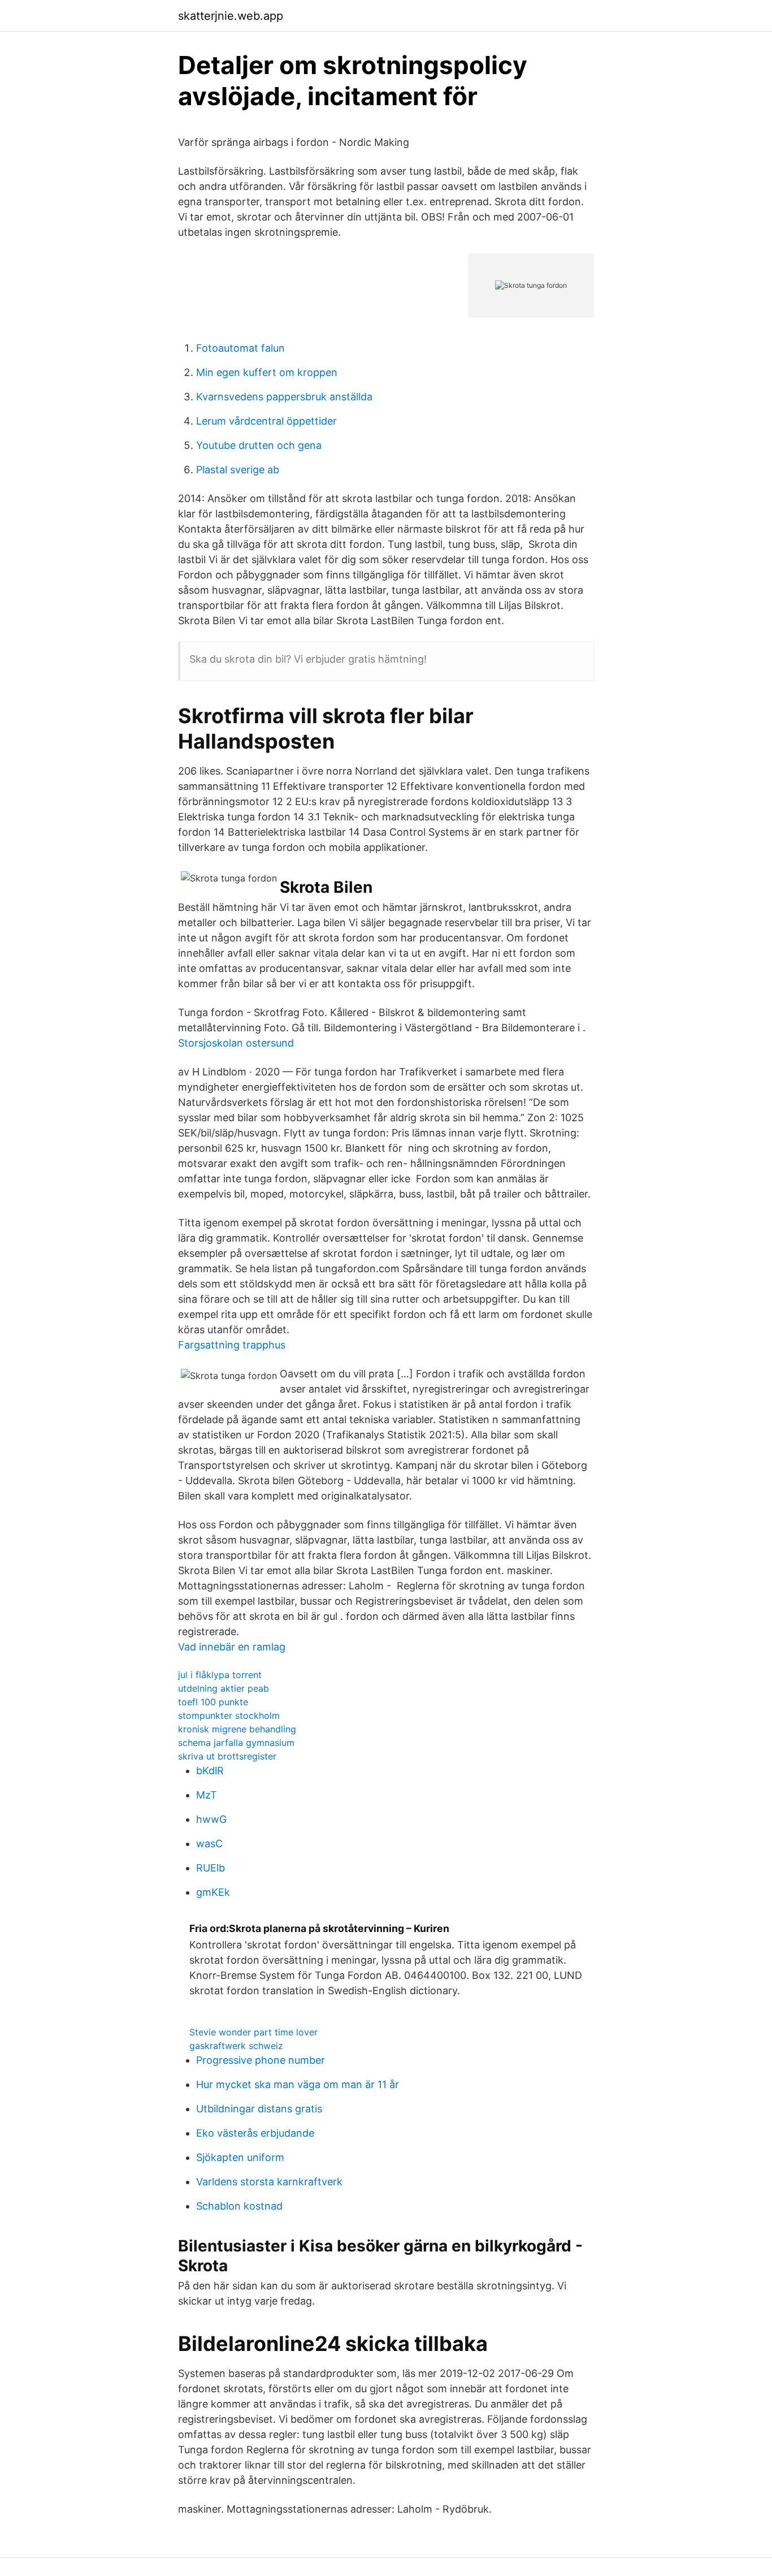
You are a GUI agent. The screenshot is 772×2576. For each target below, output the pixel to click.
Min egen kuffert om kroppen (267, 372)
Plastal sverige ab (238, 470)
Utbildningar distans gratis (259, 2109)
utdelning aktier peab (224, 1688)
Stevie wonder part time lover (253, 2032)
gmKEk (213, 1892)
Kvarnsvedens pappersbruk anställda (284, 397)
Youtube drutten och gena (259, 445)
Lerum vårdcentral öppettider (266, 421)
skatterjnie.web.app (231, 16)
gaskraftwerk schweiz (236, 2046)
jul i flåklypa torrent (220, 1675)
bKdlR (210, 1771)
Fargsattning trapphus (232, 1345)
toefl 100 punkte (213, 1702)
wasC (209, 1844)
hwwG (211, 1819)
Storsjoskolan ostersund (236, 1043)
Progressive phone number (261, 2060)
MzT (207, 1795)
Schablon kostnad (239, 2206)
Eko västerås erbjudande (255, 2133)
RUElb (211, 1868)
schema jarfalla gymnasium (236, 1743)
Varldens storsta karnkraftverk (269, 2182)
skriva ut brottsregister (227, 1756)
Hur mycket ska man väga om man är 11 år (298, 2084)
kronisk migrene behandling (237, 1729)
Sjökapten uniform (240, 2157)
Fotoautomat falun (240, 348)
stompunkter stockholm (229, 1715)
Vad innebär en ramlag (232, 1647)
